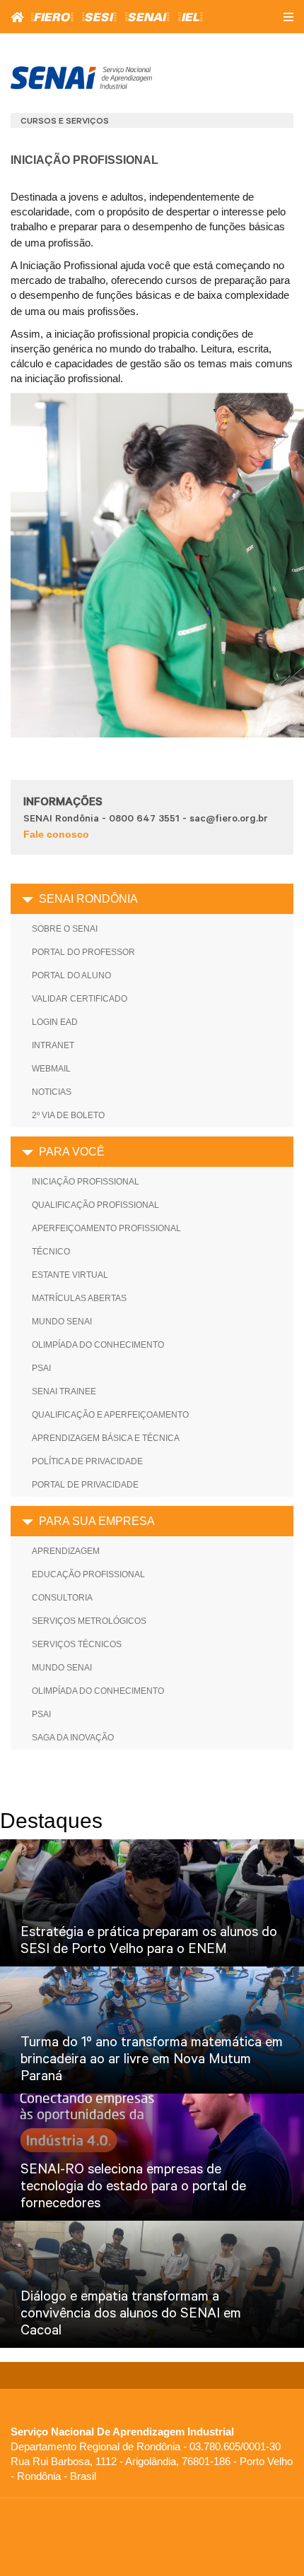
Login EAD (55, 1022)
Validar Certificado (80, 999)
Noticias (52, 1092)
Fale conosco (56, 834)
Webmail (51, 1069)
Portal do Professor (83, 952)
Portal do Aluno (71, 975)
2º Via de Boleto (68, 1115)
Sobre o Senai (65, 929)
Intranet (53, 1045)
